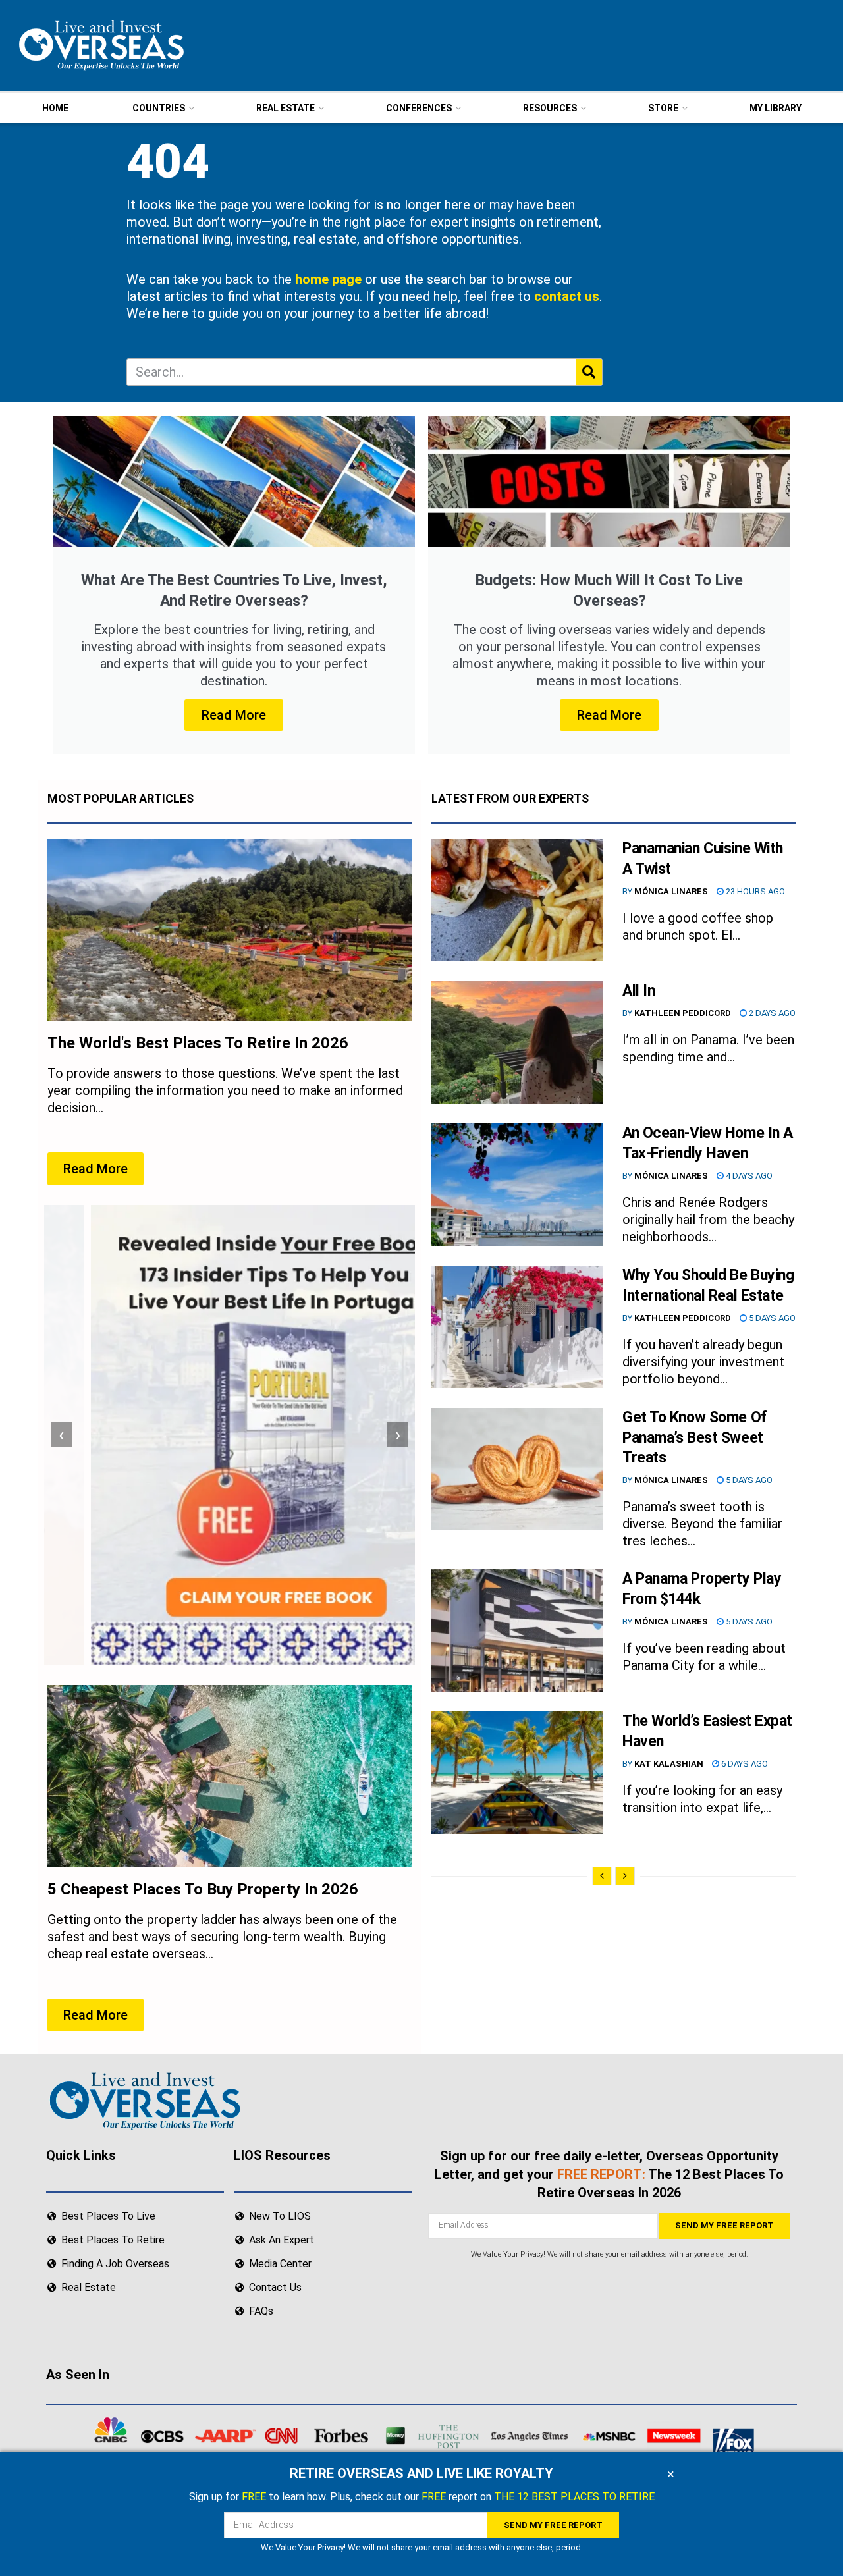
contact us (567, 296)
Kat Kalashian (669, 1764)
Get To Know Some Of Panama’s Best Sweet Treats (695, 1438)
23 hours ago (754, 891)
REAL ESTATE (286, 108)
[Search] (589, 372)
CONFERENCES (419, 108)
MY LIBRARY (775, 108)
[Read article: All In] (517, 1042)
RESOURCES (550, 108)
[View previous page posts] (602, 1876)
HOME (55, 108)
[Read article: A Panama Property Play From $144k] (517, 1630)
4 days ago (748, 1176)
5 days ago (771, 1318)
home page (328, 279)
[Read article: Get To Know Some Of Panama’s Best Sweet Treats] (517, 1469)
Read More (234, 715)
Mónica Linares (671, 891)
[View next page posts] (625, 1876)
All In (639, 991)
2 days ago (771, 1013)
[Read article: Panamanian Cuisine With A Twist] (517, 900)
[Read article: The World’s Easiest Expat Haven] (517, 1773)
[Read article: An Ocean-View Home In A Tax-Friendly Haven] (517, 1185)
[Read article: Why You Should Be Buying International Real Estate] (517, 1327)
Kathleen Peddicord (683, 1013)
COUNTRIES (159, 108)
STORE (663, 108)
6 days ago (744, 1764)
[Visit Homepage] (100, 45)
